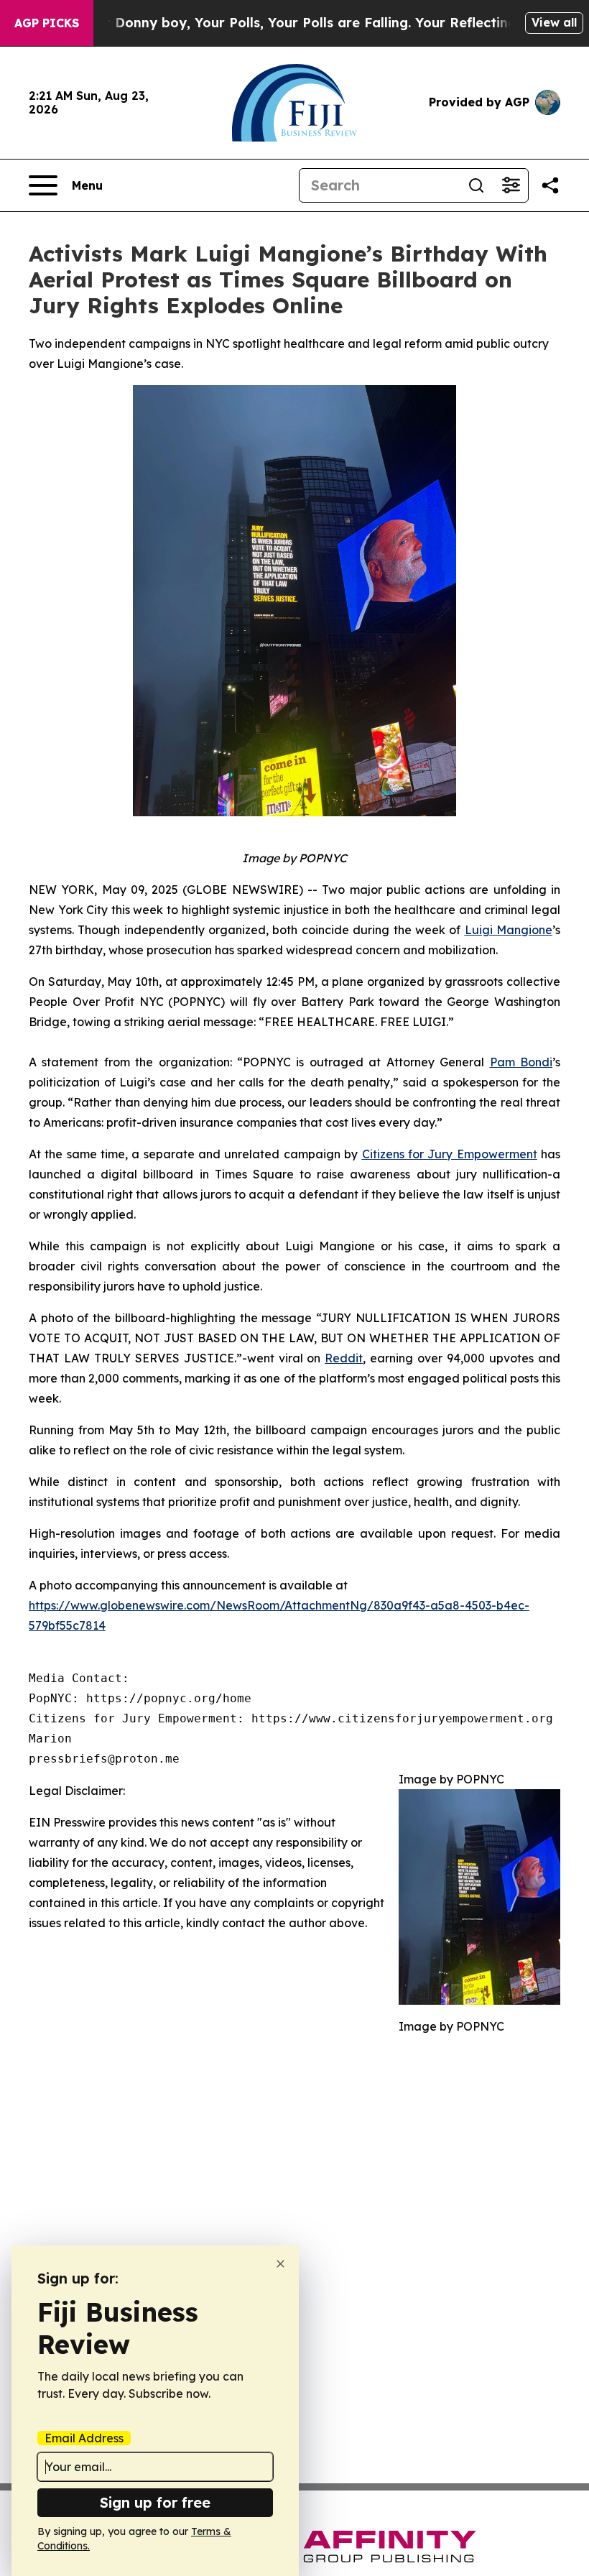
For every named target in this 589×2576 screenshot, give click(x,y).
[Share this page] (550, 185)
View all (554, 22)
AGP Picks (47, 23)
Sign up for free (155, 2502)
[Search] (476, 185)
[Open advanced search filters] (511, 185)
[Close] (280, 2264)
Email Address (84, 2438)
